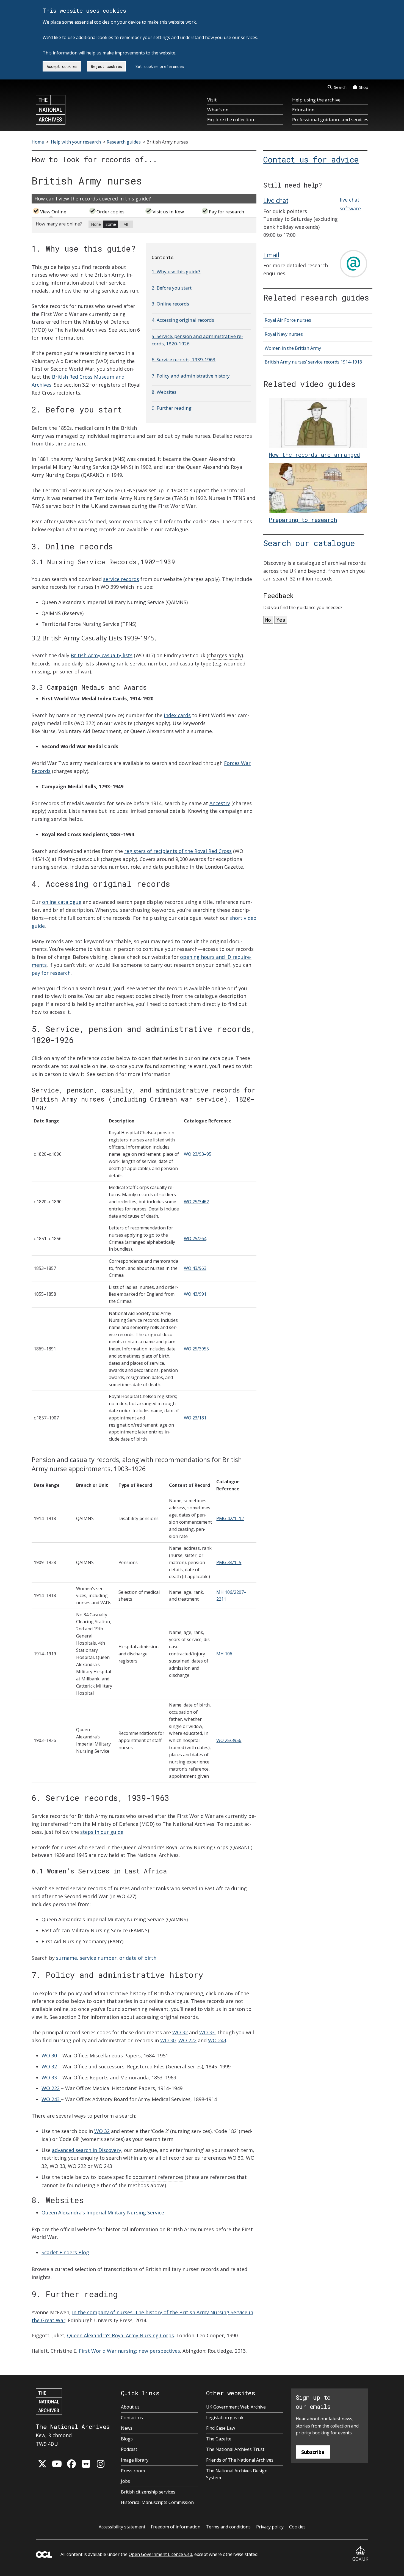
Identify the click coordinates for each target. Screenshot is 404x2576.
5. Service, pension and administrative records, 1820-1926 (197, 340)
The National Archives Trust (235, 2449)
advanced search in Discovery (87, 2150)
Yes (281, 620)
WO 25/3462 (196, 1202)
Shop (364, 87)
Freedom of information (176, 2527)
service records (121, 579)
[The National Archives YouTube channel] (57, 2464)
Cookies (297, 2527)
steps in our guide (102, 1832)
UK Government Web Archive (236, 2407)
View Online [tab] (53, 212)
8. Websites (164, 392)
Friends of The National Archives (240, 2460)
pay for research (51, 973)
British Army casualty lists (102, 655)
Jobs (125, 2481)
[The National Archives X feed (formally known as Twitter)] (42, 2464)
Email (271, 255)
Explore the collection (231, 119)
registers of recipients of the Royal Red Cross (178, 851)
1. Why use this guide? (176, 272)
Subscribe (313, 2452)
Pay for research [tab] (227, 212)
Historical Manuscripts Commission (157, 2502)
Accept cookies (62, 66)
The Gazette (219, 2439)
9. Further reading (172, 408)
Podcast (129, 2449)
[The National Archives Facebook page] (71, 2464)
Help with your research (76, 142)
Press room (133, 2471)
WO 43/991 (195, 1294)
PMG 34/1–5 (229, 1562)
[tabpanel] (144, 225)
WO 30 (168, 2040)
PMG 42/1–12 (230, 1518)
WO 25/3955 (196, 1349)
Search (340, 87)
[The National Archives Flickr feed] (86, 2464)
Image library (135, 2460)
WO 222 (187, 2040)
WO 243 (217, 2040)
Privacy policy (270, 2527)
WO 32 (180, 2032)
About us (130, 2407)
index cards (177, 715)
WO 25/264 (195, 1239)
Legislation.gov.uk (225, 2418)
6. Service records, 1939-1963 (184, 360)
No (268, 620)
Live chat (276, 200)
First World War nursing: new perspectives (129, 2351)
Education (303, 110)
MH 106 (224, 1654)
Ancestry (220, 803)
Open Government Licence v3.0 (160, 2554)
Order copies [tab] (110, 212)
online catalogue (62, 902)
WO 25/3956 (229, 1740)
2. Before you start (172, 288)
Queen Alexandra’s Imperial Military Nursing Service (103, 2212)
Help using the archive (316, 100)
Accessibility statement (122, 2527)
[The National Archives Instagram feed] (101, 2464)
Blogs (127, 2439)
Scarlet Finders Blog (65, 2252)
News (127, 2428)
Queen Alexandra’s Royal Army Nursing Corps (121, 2335)
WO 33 (207, 2032)
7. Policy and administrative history (191, 376)
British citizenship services (148, 2492)
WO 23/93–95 (198, 1154)
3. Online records (170, 304)
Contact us (132, 2418)
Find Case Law (221, 2428)
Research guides (124, 142)
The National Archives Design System (237, 2474)
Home (38, 142)
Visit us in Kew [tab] (168, 212)
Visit (212, 100)
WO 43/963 (195, 1268)
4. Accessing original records (183, 320)
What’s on (218, 110)
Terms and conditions (228, 2527)
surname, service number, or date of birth (106, 1958)
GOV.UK (360, 2559)
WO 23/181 (195, 1418)
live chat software (350, 204)
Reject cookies (106, 66)
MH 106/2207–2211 (231, 1596)
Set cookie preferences (160, 66)
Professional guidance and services (330, 119)
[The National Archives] (51, 110)
